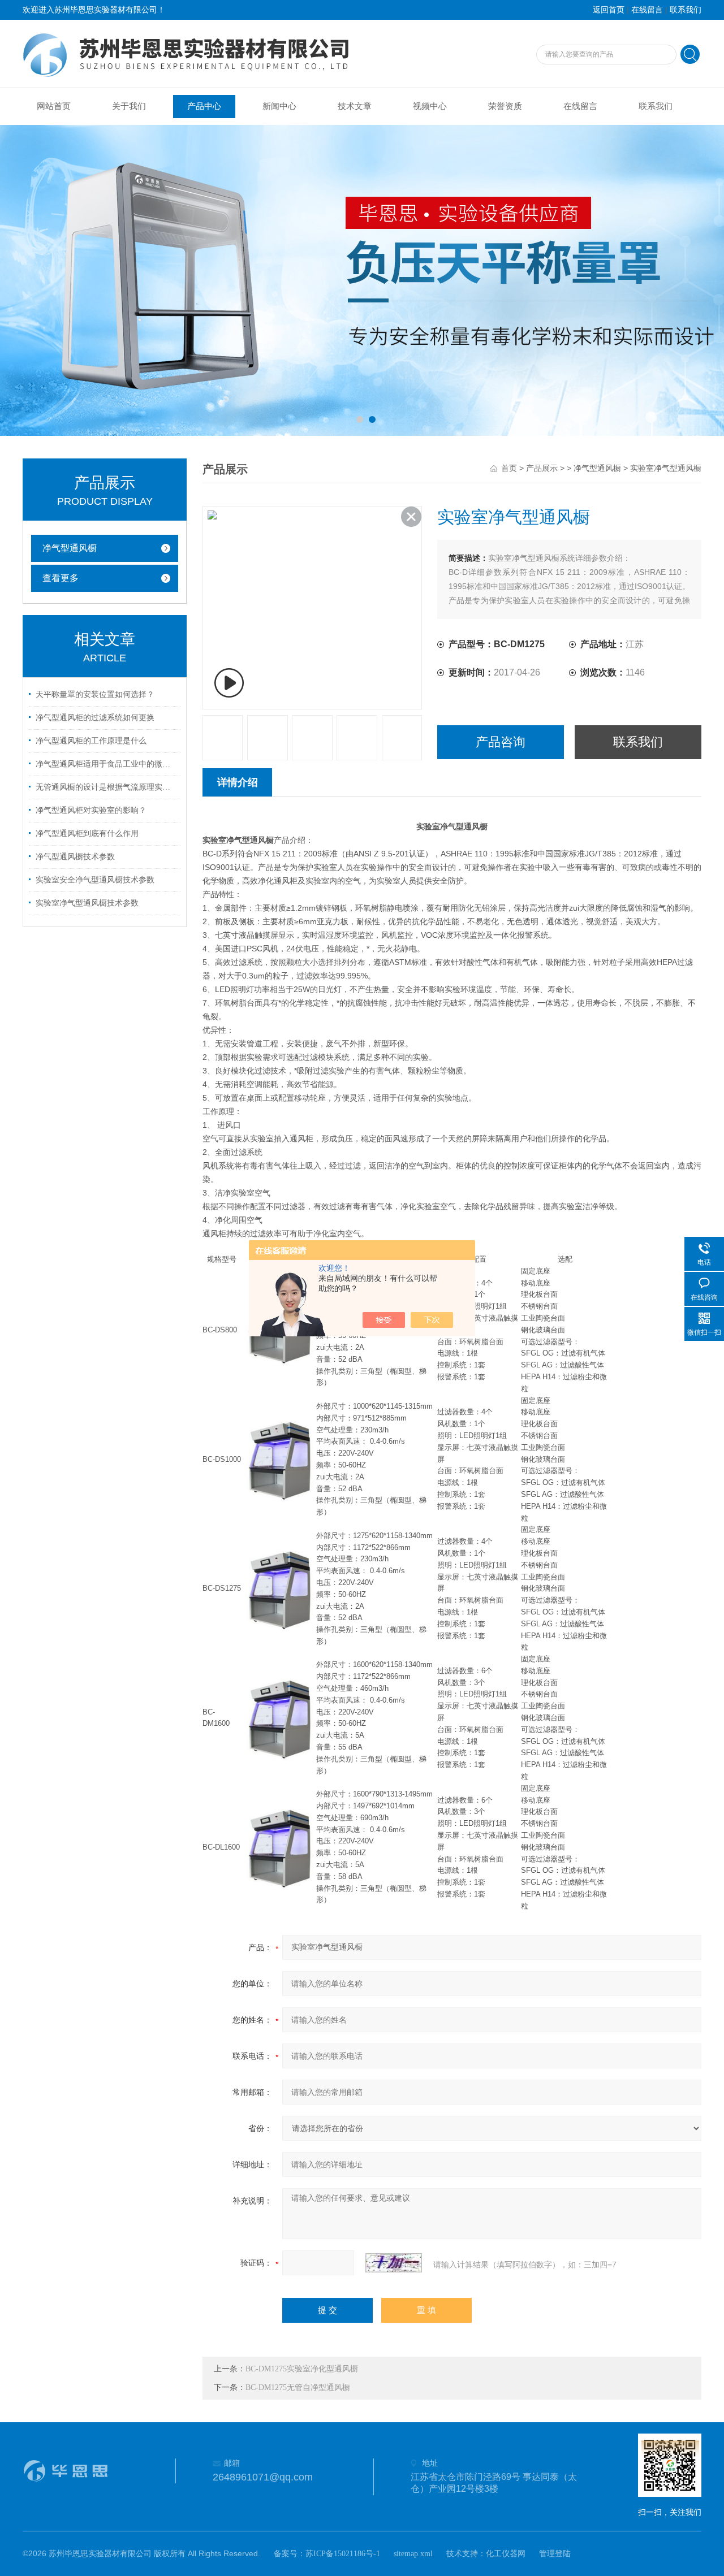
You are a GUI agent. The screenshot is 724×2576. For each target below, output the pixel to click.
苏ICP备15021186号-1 (343, 2554)
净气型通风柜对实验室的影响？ (91, 810)
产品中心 (204, 106)
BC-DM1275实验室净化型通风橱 (302, 2369)
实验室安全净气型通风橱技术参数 (95, 880)
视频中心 (430, 106)
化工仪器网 (506, 2554)
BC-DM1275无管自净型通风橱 (298, 2387)
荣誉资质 (505, 106)
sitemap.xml (413, 2554)
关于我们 (129, 106)
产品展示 (542, 468)
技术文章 (355, 106)
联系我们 (686, 10)
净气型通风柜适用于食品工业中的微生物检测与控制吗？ (106, 764)
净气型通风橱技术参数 (75, 857)
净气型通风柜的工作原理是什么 (91, 741)
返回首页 (609, 10)
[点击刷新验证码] (394, 2263)
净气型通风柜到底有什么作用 (87, 834)
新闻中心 (279, 106)
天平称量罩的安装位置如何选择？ (95, 694)
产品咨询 (501, 742)
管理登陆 (555, 2554)
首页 (509, 468)
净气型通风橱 (70, 548)
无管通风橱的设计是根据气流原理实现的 (106, 787)
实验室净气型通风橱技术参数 (87, 903)
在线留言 (647, 10)
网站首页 (54, 106)
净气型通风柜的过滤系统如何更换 (95, 718)
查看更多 (61, 578)
